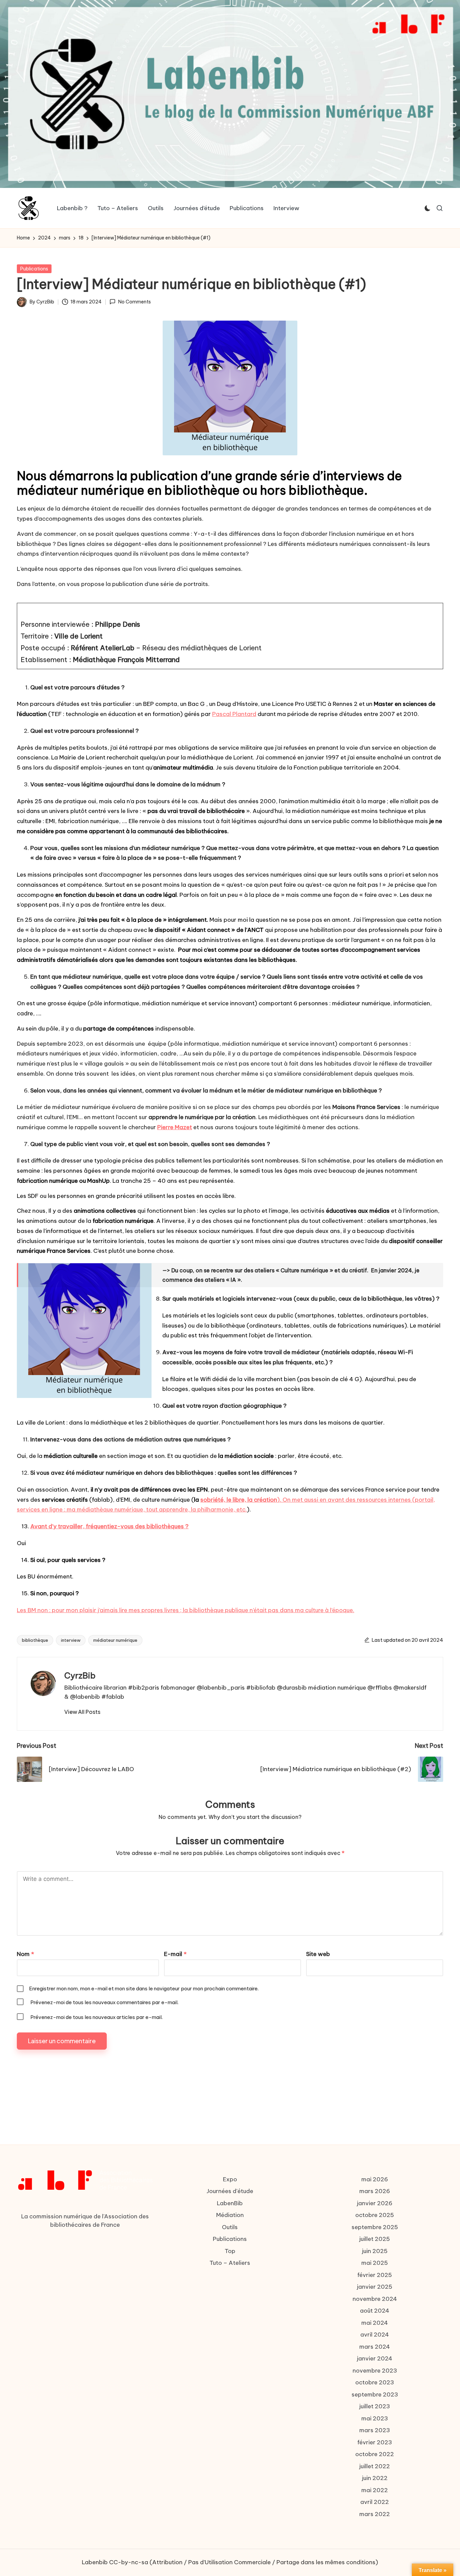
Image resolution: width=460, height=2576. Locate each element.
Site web (318, 1954)
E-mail (175, 1954)
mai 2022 (375, 2490)
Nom (25, 1954)
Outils (230, 2227)
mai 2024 (375, 2323)
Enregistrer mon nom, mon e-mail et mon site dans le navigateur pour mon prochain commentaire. (144, 1988)
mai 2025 (375, 2263)
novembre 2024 (375, 2299)
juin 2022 (375, 2478)
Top (230, 2251)
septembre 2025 (375, 2227)
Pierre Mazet (175, 1127)
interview (71, 1640)
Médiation (230, 2215)
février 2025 (375, 2275)
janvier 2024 (375, 2358)
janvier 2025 (375, 2287)
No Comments (134, 302)
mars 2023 (375, 2430)
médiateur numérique (115, 1640)
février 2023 (375, 2442)
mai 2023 (375, 2418)
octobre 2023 (375, 2382)
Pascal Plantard (234, 714)
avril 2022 (375, 2502)
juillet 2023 (375, 2406)
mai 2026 (375, 2179)
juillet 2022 (375, 2466)
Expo (230, 2179)
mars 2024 (375, 2347)
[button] (82, 1712)
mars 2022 (375, 2514)
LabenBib (230, 2203)
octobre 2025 (375, 2215)
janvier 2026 (375, 2203)
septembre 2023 (375, 2394)
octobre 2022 (375, 2454)
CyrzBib (80, 1675)
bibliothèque (35, 1640)
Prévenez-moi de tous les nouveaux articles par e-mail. (96, 2017)
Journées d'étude (230, 2191)
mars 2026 (375, 2191)
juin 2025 (375, 2251)
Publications (34, 269)
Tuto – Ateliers (230, 2263)
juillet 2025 (375, 2239)
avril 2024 (375, 2335)
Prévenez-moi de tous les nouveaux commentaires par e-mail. (104, 2002)
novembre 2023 (375, 2371)
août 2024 (375, 2311)
